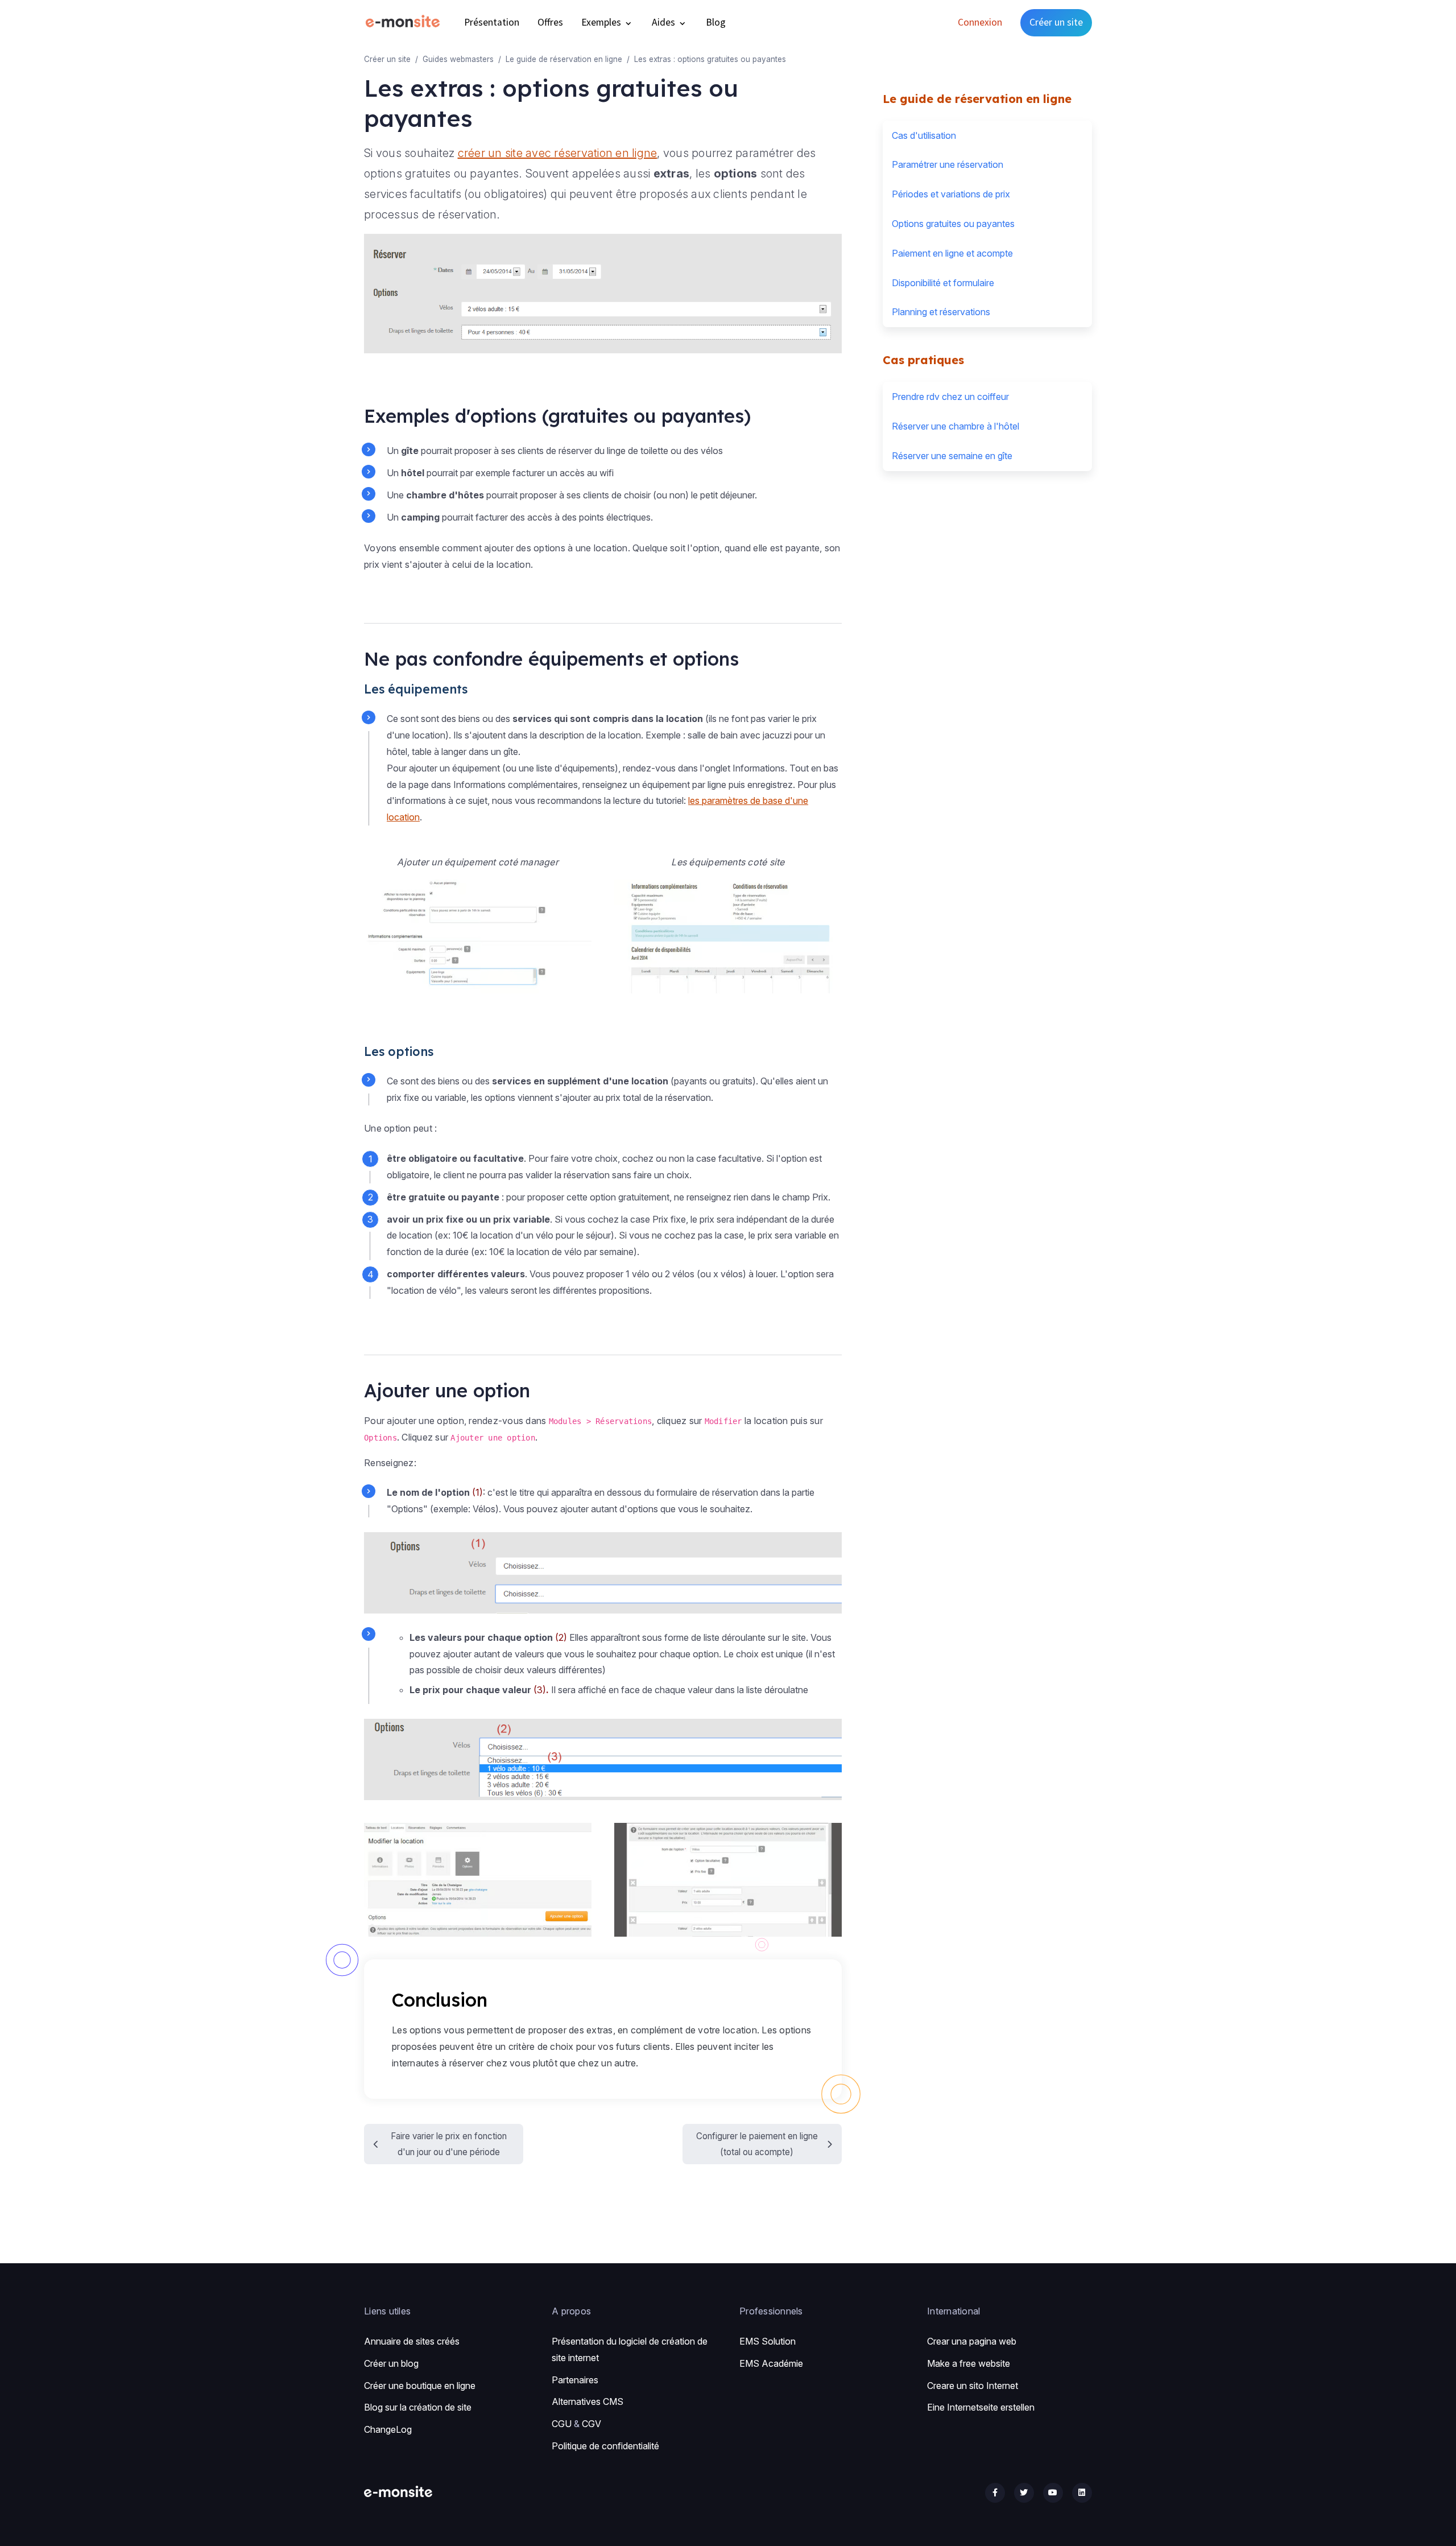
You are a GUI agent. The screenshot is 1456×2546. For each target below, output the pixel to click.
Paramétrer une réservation (948, 164)
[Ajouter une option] (478, 1879)
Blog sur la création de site (418, 2407)
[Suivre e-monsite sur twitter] (1024, 2493)
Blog (716, 22)
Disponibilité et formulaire (943, 283)
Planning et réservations (941, 312)
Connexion (980, 22)
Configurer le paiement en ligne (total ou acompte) (757, 2144)
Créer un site (1056, 22)
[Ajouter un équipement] (478, 935)
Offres (550, 22)
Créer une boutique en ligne (420, 2386)
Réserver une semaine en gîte (952, 456)
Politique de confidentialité (605, 2446)
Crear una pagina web (972, 2341)
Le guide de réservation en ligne (564, 59)
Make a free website (969, 2363)
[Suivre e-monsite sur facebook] (995, 2493)
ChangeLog (388, 2429)
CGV (591, 2424)
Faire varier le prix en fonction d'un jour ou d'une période (449, 2144)
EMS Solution (768, 2341)
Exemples (602, 22)
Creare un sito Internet (973, 2386)
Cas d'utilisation (924, 135)
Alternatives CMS (588, 2401)
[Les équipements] (728, 935)
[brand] (405, 22)
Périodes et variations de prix (951, 194)
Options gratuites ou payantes (953, 224)
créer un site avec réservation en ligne (558, 153)
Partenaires (575, 2380)
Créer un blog (391, 2363)
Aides (665, 22)
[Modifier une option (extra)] (728, 1879)
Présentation (492, 22)
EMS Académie (771, 2363)
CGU (562, 2424)
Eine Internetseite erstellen (981, 2407)
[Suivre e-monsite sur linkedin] (1082, 2493)
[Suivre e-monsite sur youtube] (1053, 2493)
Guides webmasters (458, 59)
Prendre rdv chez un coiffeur (950, 397)
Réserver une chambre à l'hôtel (955, 426)
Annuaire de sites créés (412, 2341)
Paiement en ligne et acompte (952, 253)
